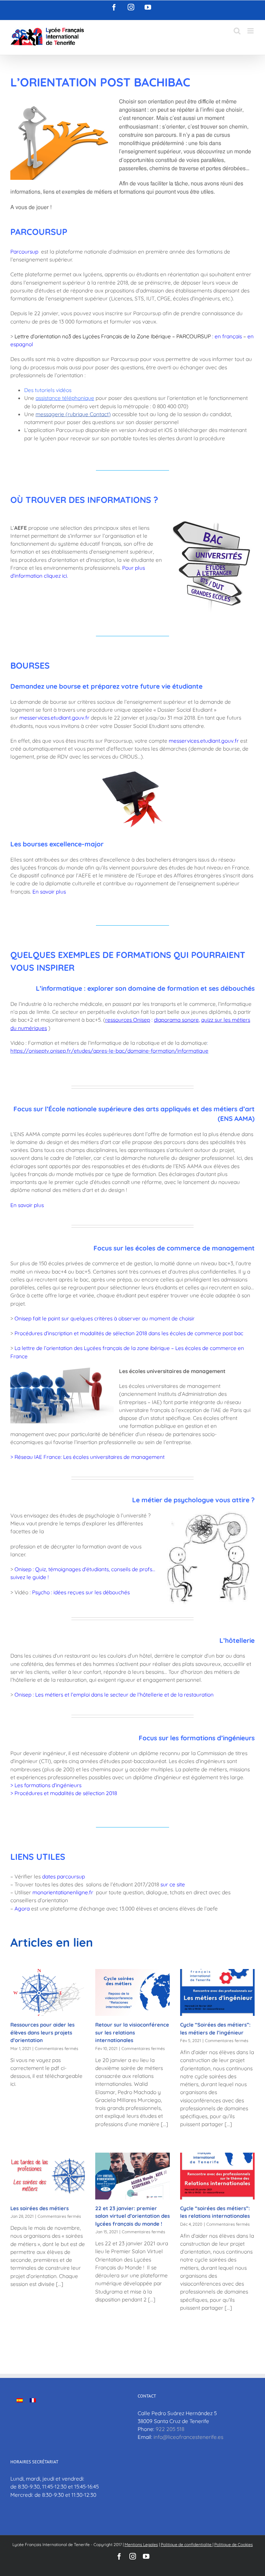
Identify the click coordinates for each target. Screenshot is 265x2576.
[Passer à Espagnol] (20, 2400)
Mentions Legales (141, 2544)
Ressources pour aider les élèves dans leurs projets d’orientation (42, 2032)
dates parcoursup (63, 1876)
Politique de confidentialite (187, 2544)
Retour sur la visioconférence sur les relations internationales (132, 2032)
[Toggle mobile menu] (251, 31)
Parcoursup (24, 251)
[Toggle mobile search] (237, 31)
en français (228, 336)
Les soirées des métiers (40, 2208)
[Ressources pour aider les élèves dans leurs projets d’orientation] (48, 1992)
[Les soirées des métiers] (48, 2176)
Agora (22, 1908)
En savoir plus (27, 1205)
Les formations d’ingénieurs (48, 1785)
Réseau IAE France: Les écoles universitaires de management (90, 1457)
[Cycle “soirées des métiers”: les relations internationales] (217, 2176)
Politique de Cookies (234, 2544)
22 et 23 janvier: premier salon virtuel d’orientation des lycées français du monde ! (132, 2216)
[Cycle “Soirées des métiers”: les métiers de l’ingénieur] (217, 1992)
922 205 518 (170, 2429)
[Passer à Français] (33, 2400)
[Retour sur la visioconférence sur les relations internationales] (132, 1992)
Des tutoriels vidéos (48, 390)
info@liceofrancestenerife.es (188, 2437)
